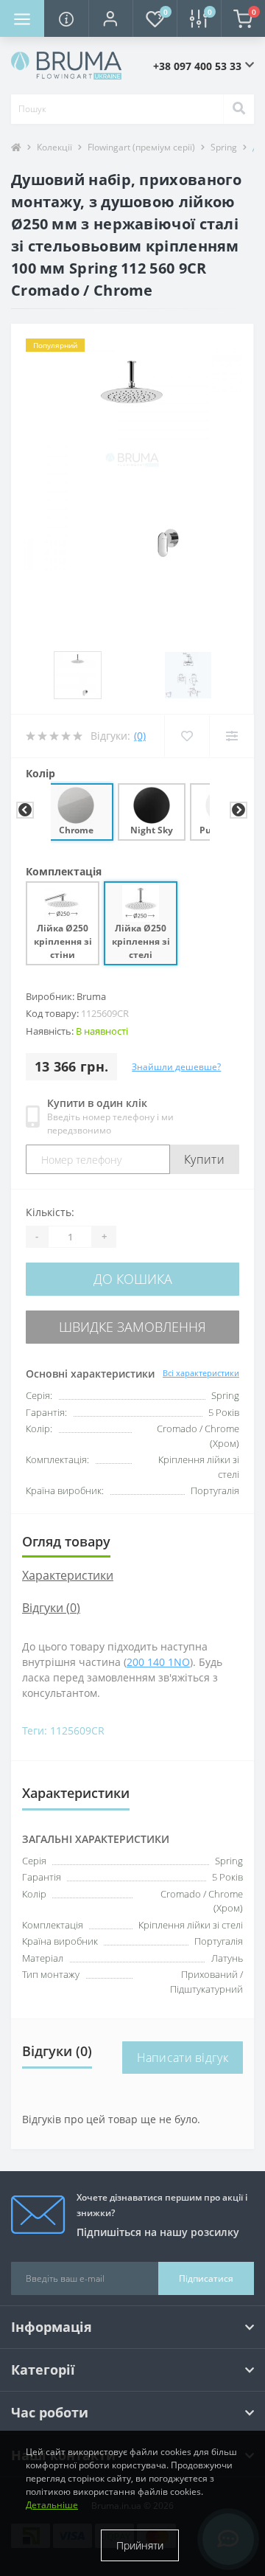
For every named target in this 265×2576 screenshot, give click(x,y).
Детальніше (52, 2505)
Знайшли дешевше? (176, 1067)
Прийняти (140, 2545)
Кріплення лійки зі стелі (191, 1925)
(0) (140, 736)
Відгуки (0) (51, 1608)
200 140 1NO (158, 1662)
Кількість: (50, 1212)
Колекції (54, 147)
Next (237, 810)
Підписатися (206, 2278)
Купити (204, 1159)
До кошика (133, 1279)
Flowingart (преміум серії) (141, 147)
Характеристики (68, 1575)
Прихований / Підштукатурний (206, 1982)
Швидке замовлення (132, 1327)
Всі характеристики (201, 1373)
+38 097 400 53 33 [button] (197, 66)
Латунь (227, 1958)
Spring (229, 1861)
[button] (110, 18)
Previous (24, 810)
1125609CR (77, 1730)
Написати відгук (183, 2058)
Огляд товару (66, 1541)
